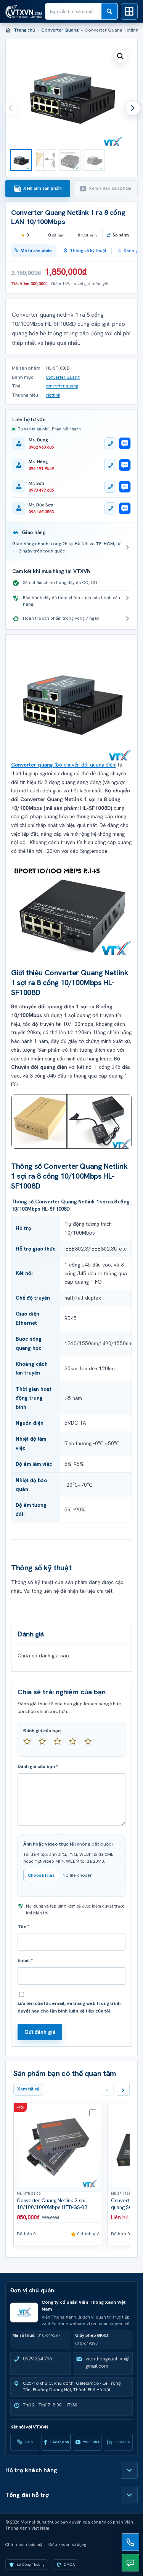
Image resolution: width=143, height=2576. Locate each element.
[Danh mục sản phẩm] (129, 11)
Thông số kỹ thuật (88, 251)
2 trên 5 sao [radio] (45, 1744)
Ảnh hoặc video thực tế (68, 1844)
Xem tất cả (28, 2089)
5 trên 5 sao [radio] (91, 1744)
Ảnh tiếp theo (133, 108)
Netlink (53, 395)
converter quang (62, 386)
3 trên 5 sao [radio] (61, 1744)
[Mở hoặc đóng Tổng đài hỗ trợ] (129, 2495)
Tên (23, 1927)
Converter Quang (60, 30)
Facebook (60, 2442)
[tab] (38, 189)
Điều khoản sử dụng (67, 2544)
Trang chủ (24, 30)
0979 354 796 (37, 2359)
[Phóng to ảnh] (71, 908)
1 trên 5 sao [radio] (30, 1744)
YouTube (91, 2442)
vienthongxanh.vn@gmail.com (108, 2362)
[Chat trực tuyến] (130, 2563)
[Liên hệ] (130, 2542)
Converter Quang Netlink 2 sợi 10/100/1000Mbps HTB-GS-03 (52, 2204)
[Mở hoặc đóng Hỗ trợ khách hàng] (129, 2470)
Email (25, 1960)
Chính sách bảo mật (25, 2544)
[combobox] (73, 11)
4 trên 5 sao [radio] (76, 1744)
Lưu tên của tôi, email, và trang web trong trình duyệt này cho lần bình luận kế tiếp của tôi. (69, 2007)
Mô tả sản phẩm (37, 251)
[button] (121, 56)
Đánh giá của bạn (42, 1731)
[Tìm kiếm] (109, 11)
